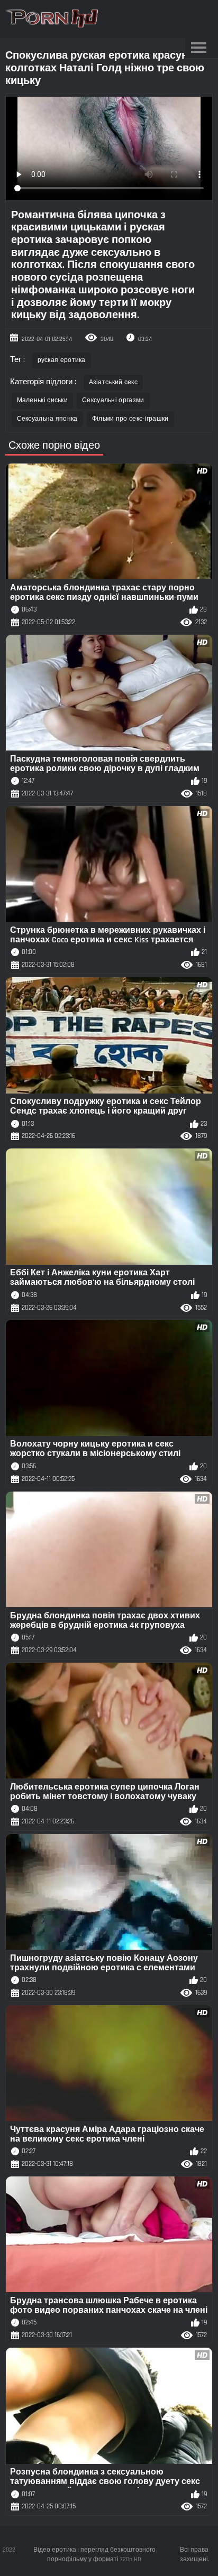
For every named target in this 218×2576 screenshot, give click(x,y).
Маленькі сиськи (43, 400)
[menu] (198, 48)
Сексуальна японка (47, 419)
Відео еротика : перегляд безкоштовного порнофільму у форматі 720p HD (94, 2555)
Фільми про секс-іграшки (130, 419)
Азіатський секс (113, 382)
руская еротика (62, 360)
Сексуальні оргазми (113, 400)
